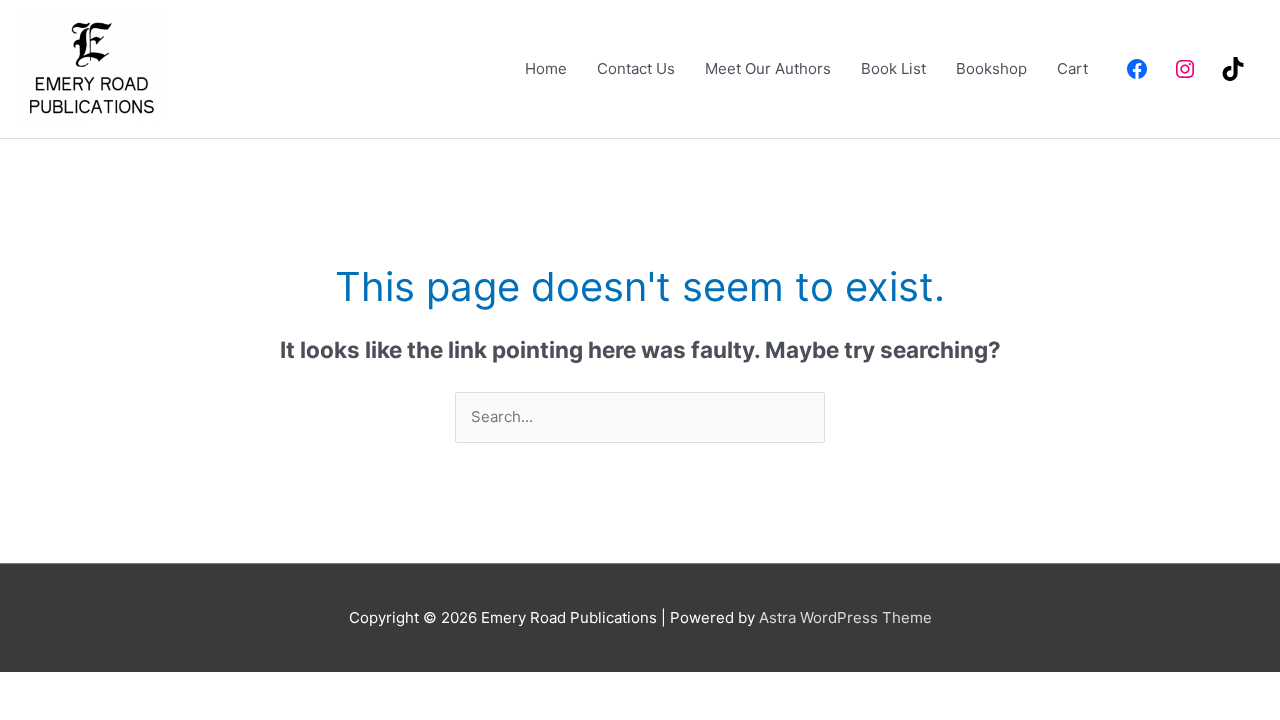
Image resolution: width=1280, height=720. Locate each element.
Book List (893, 68)
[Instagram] (1185, 69)
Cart (1072, 68)
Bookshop (991, 68)
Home (546, 68)
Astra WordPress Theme (845, 617)
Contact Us (636, 68)
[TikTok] (1233, 69)
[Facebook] (1137, 69)
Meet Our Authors (768, 68)
